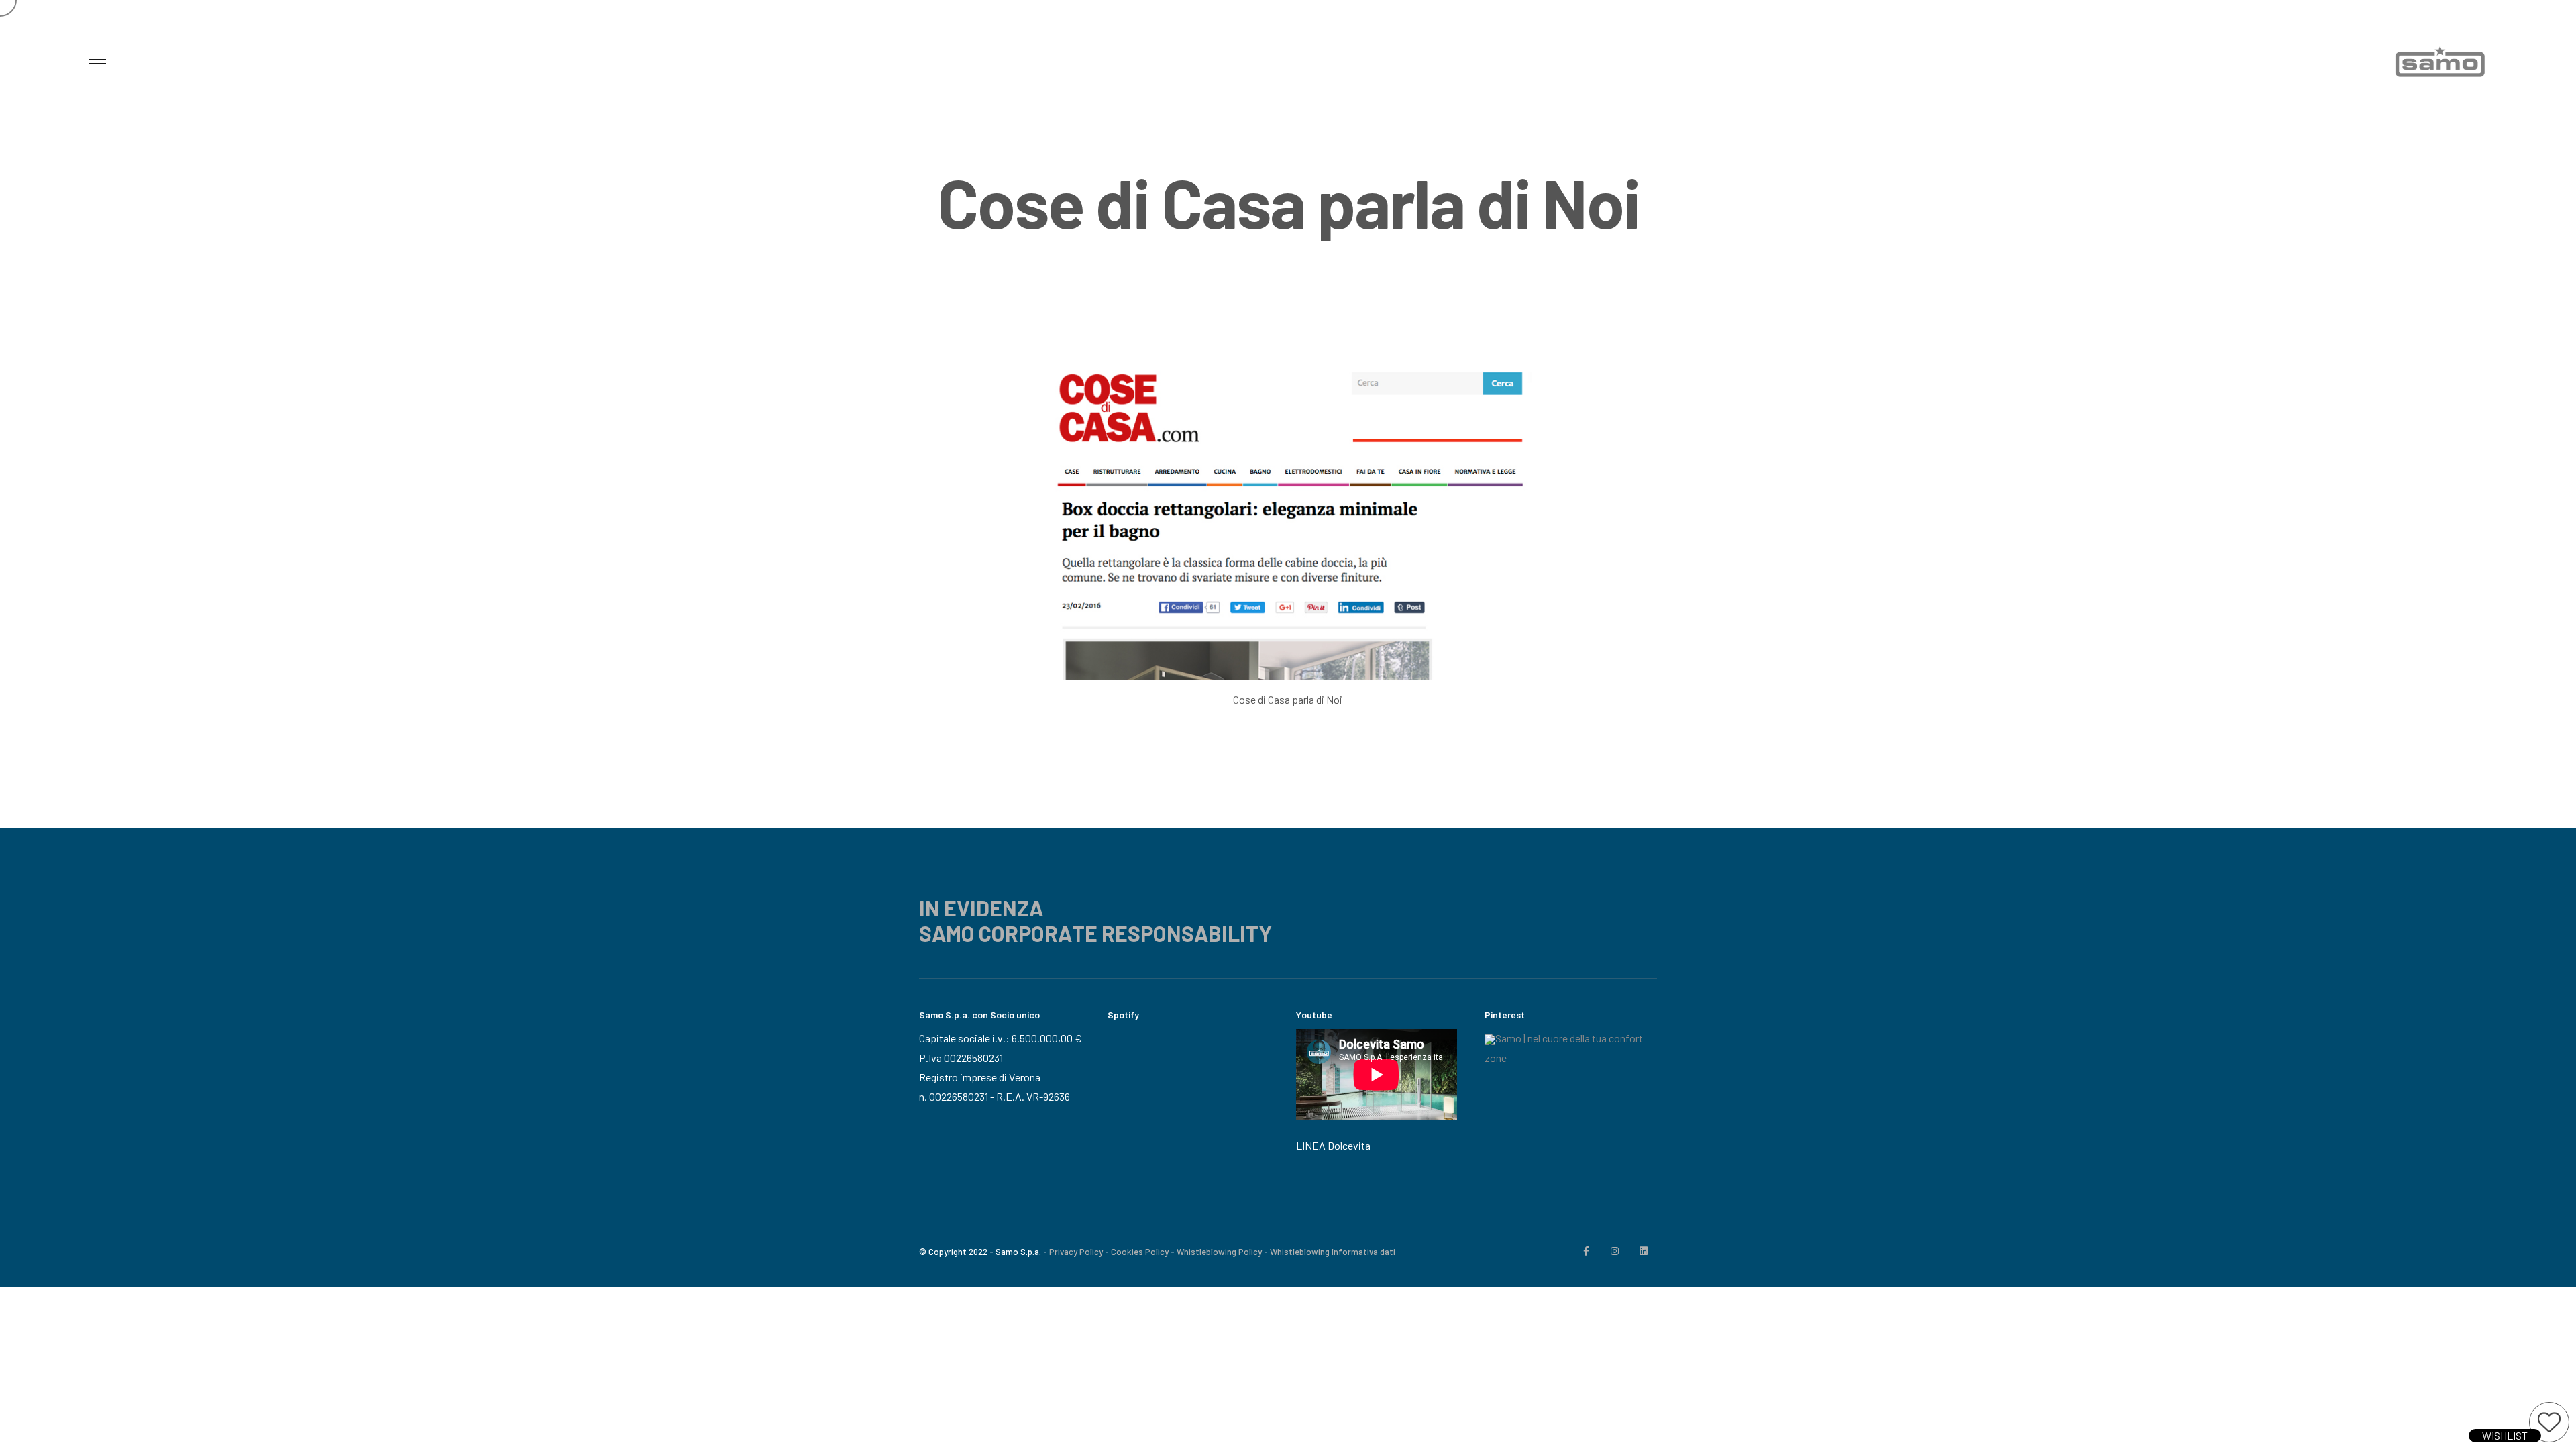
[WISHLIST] (2549, 1422)
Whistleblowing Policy (1219, 1252)
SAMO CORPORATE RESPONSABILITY (1095, 933)
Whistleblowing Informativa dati (1333, 1252)
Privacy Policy (1076, 1252)
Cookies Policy (1140, 1252)
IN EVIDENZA (981, 908)
